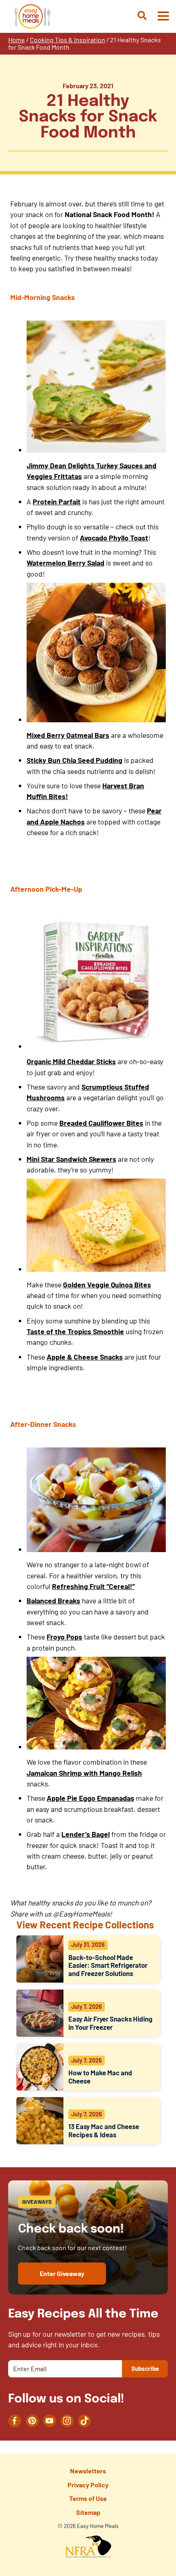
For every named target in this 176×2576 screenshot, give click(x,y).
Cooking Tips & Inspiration (68, 40)
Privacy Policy (88, 2485)
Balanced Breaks (53, 1601)
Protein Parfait (57, 501)
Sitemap (88, 2512)
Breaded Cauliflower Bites (101, 1123)
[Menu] (163, 17)
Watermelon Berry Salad (65, 563)
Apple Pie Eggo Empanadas (90, 1798)
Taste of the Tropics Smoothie (75, 1331)
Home (17, 40)
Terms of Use (88, 2498)
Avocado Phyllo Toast (114, 538)
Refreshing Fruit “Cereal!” (93, 1586)
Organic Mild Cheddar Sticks (71, 1061)
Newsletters (88, 2471)
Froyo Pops (64, 1637)
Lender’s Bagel (86, 1834)
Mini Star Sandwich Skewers (71, 1159)
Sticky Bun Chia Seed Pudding (74, 760)
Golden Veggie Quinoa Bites (107, 1285)
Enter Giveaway (62, 2273)
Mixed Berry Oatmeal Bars (68, 735)
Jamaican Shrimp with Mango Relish (84, 1773)
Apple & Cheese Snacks (85, 1357)
